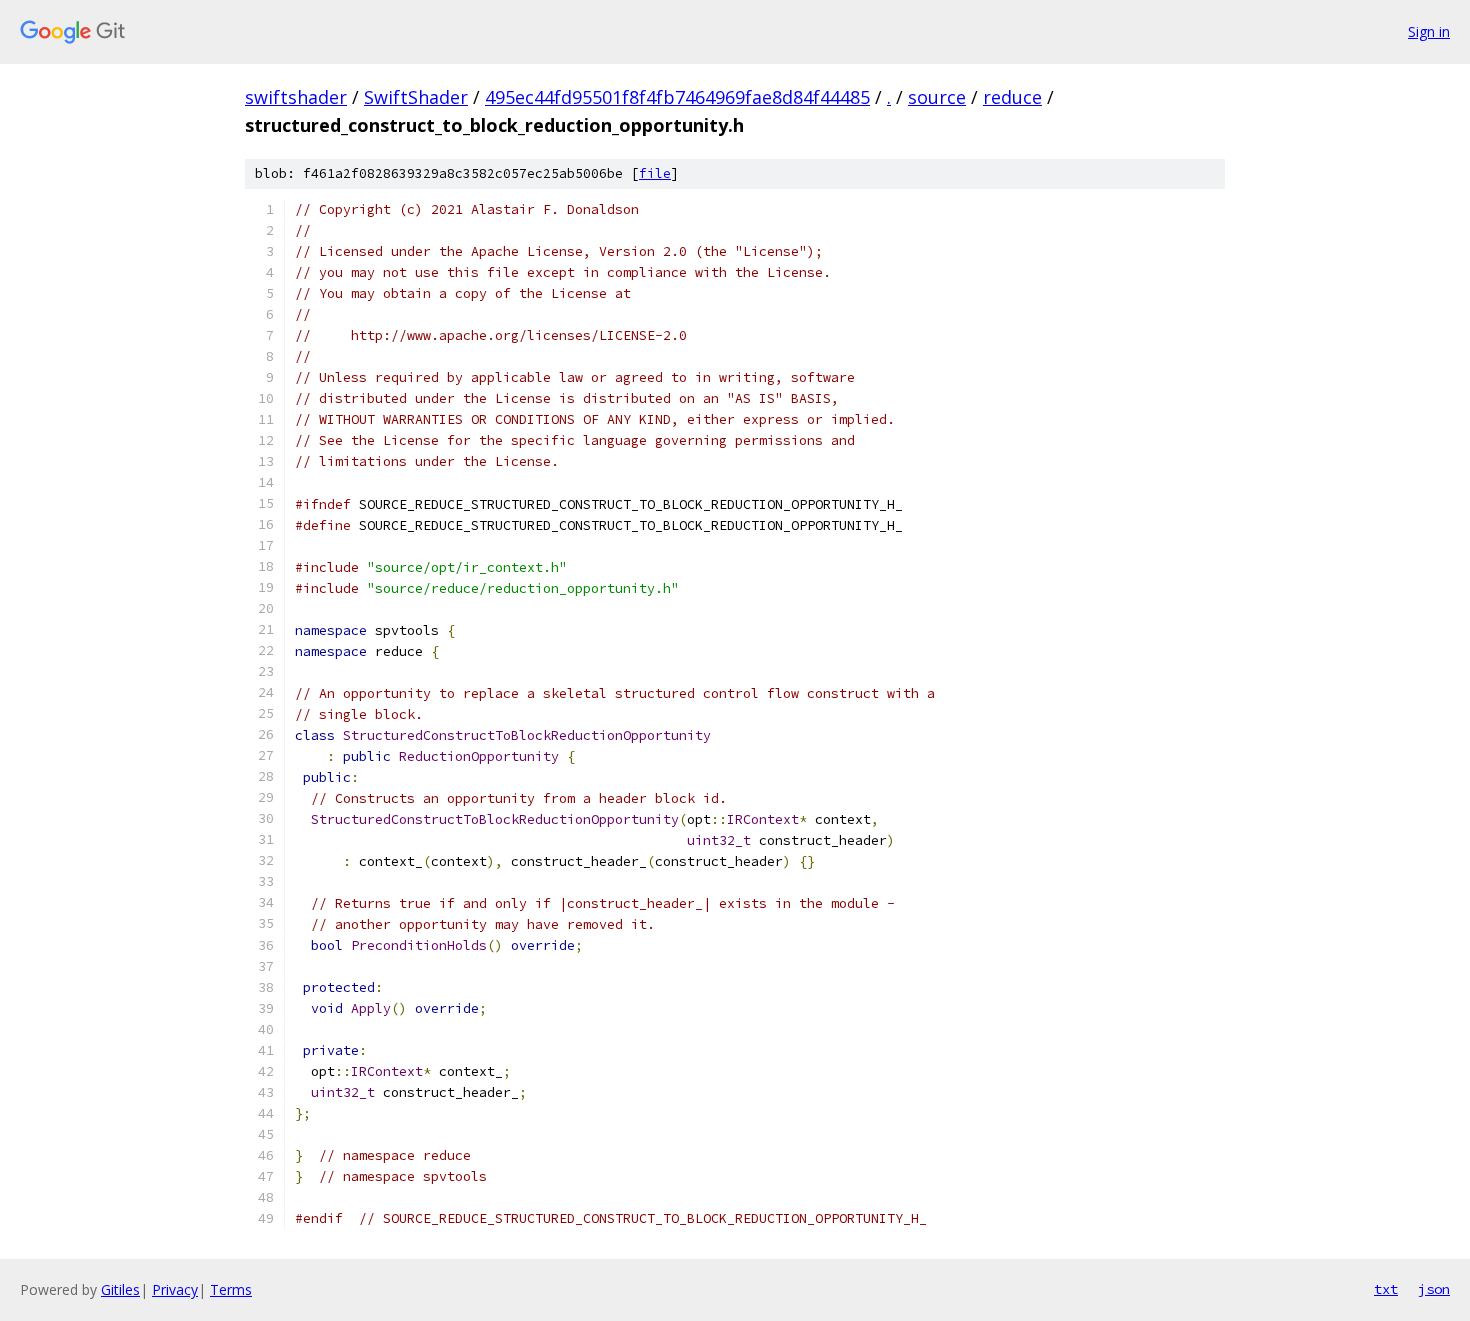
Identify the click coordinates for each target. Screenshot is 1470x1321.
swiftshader (296, 97)
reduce (1012, 97)
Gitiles (120, 1289)
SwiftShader (416, 97)
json (1434, 1289)
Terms (231, 1289)
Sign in (1429, 31)
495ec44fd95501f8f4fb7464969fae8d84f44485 (677, 97)
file (655, 173)
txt (1386, 1289)
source (937, 97)
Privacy (175, 1289)
